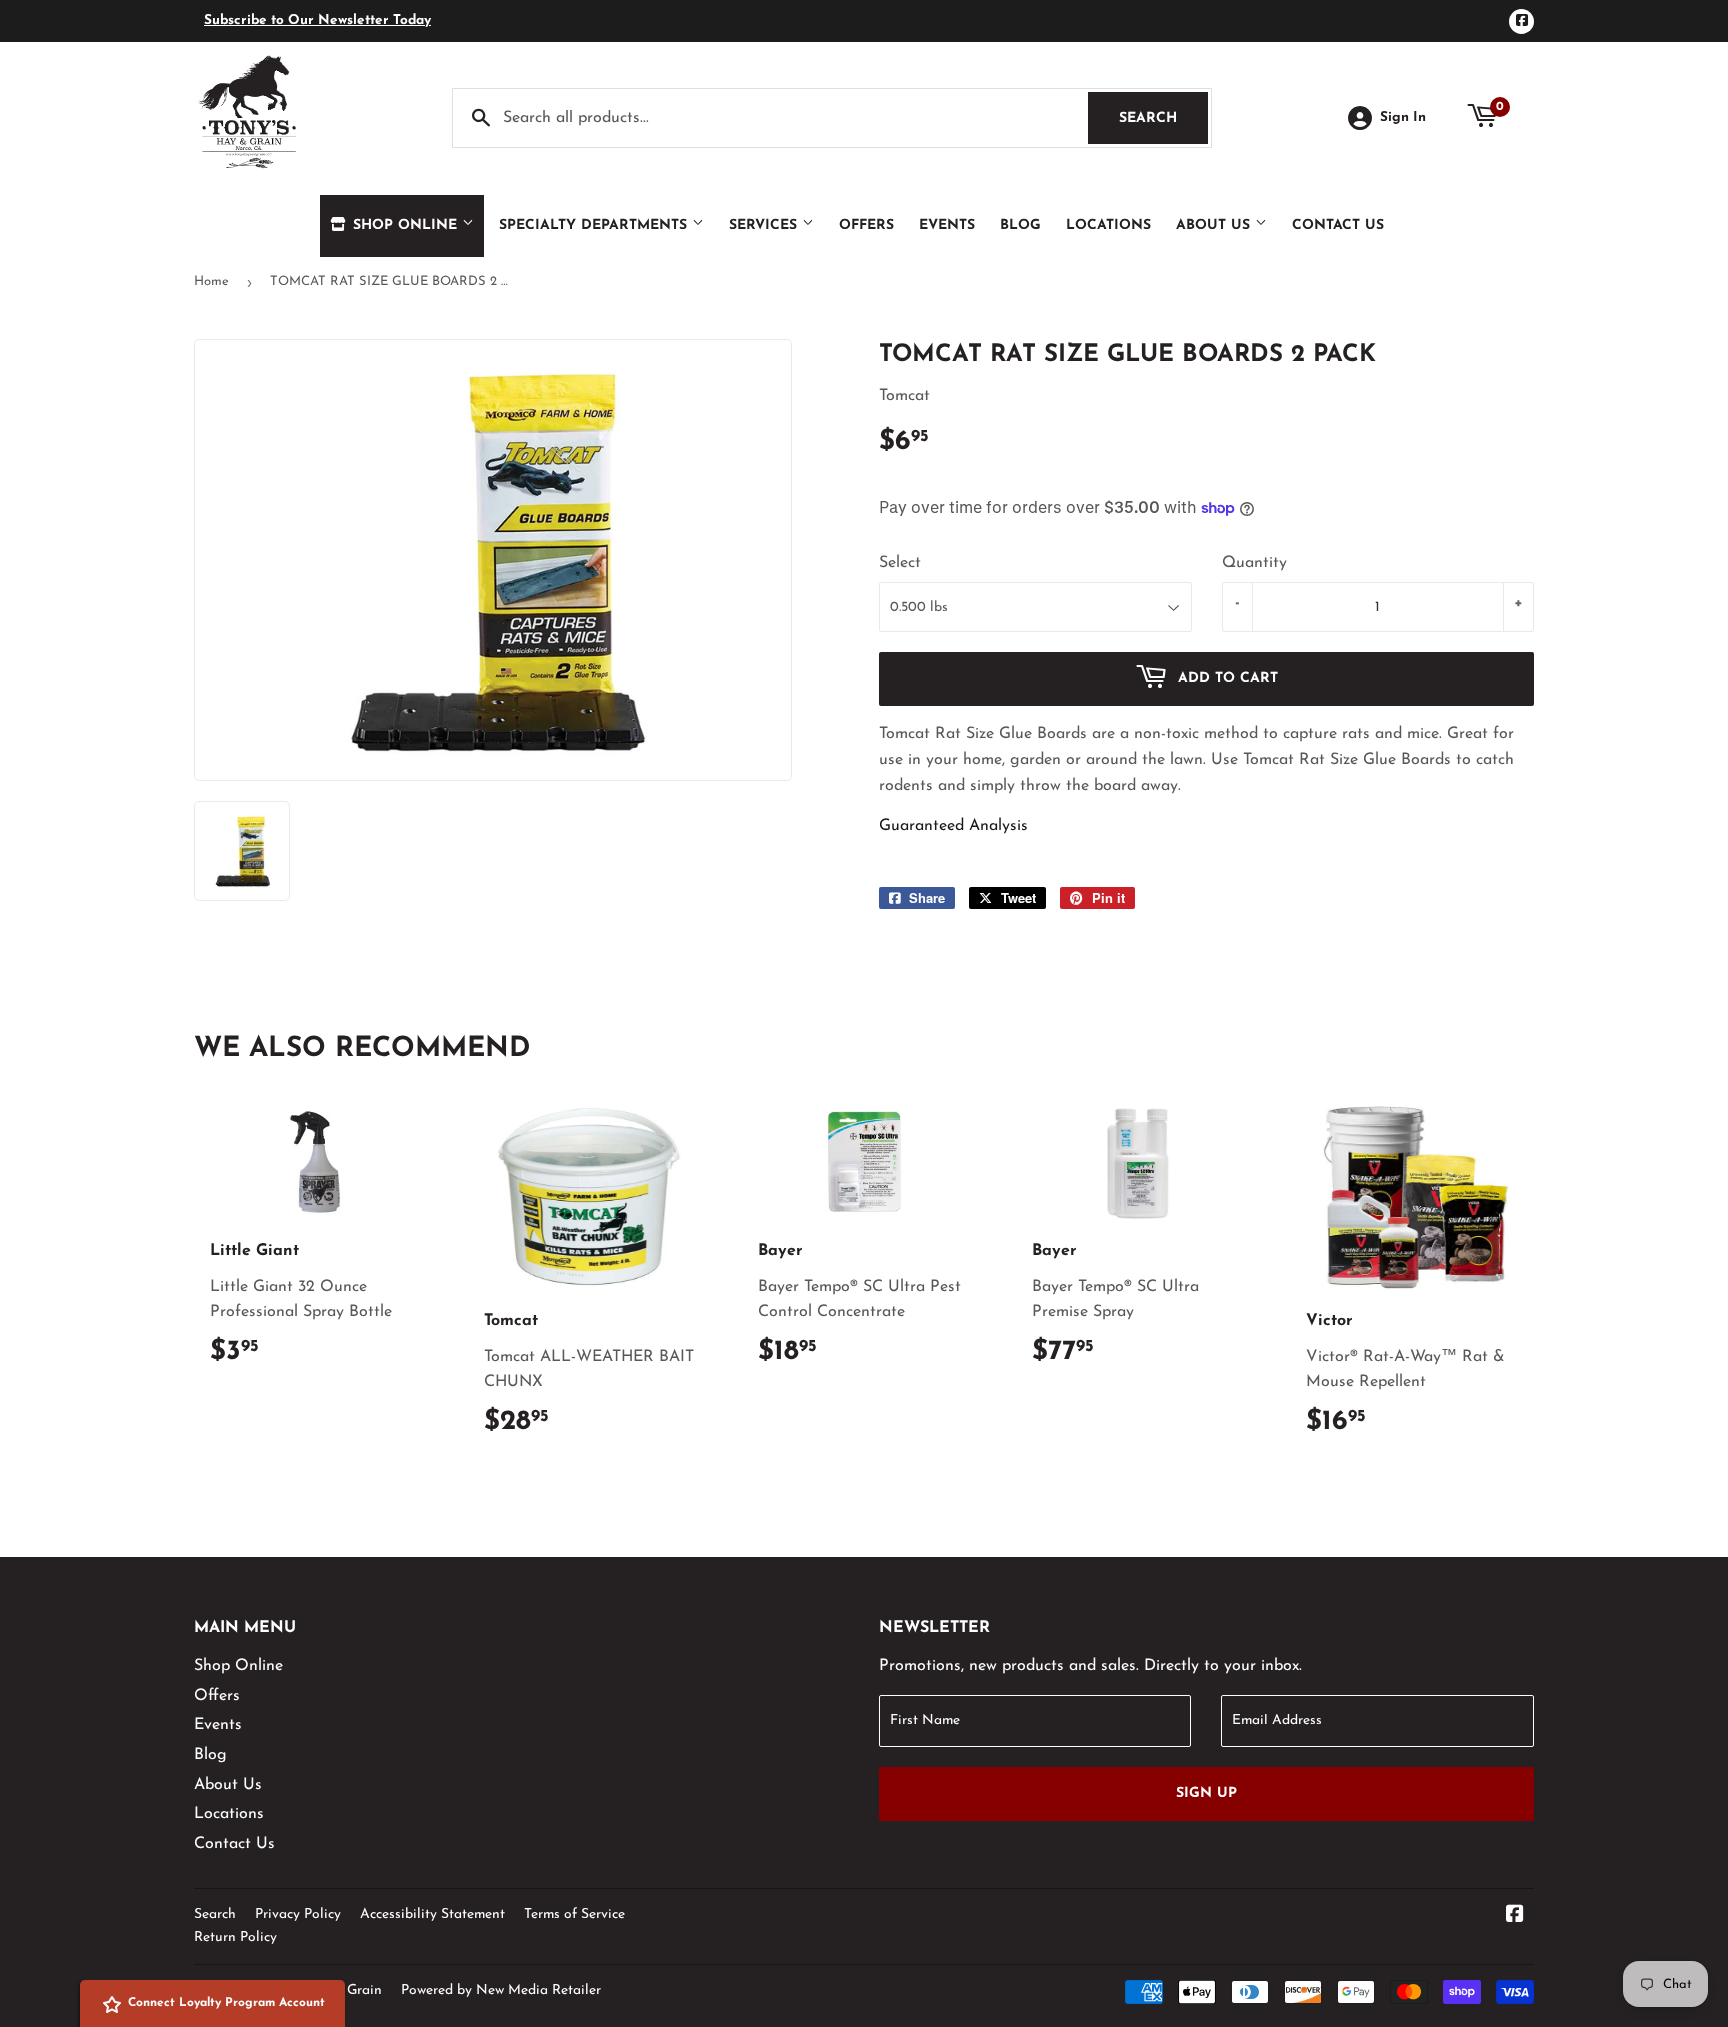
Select (900, 563)
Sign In (1403, 117)
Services (765, 225)
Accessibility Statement (432, 1914)
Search (1163, 118)
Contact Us (1338, 225)
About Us (1215, 225)
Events (947, 225)
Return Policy (235, 1937)
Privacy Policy (298, 1914)
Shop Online (405, 225)
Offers (866, 225)
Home (211, 281)
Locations (1108, 225)
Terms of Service (574, 1914)
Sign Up (1206, 1793)
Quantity (1254, 563)
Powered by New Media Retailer (501, 1990)
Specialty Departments (595, 225)
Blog (1020, 225)
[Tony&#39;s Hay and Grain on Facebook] (1515, 1917)
